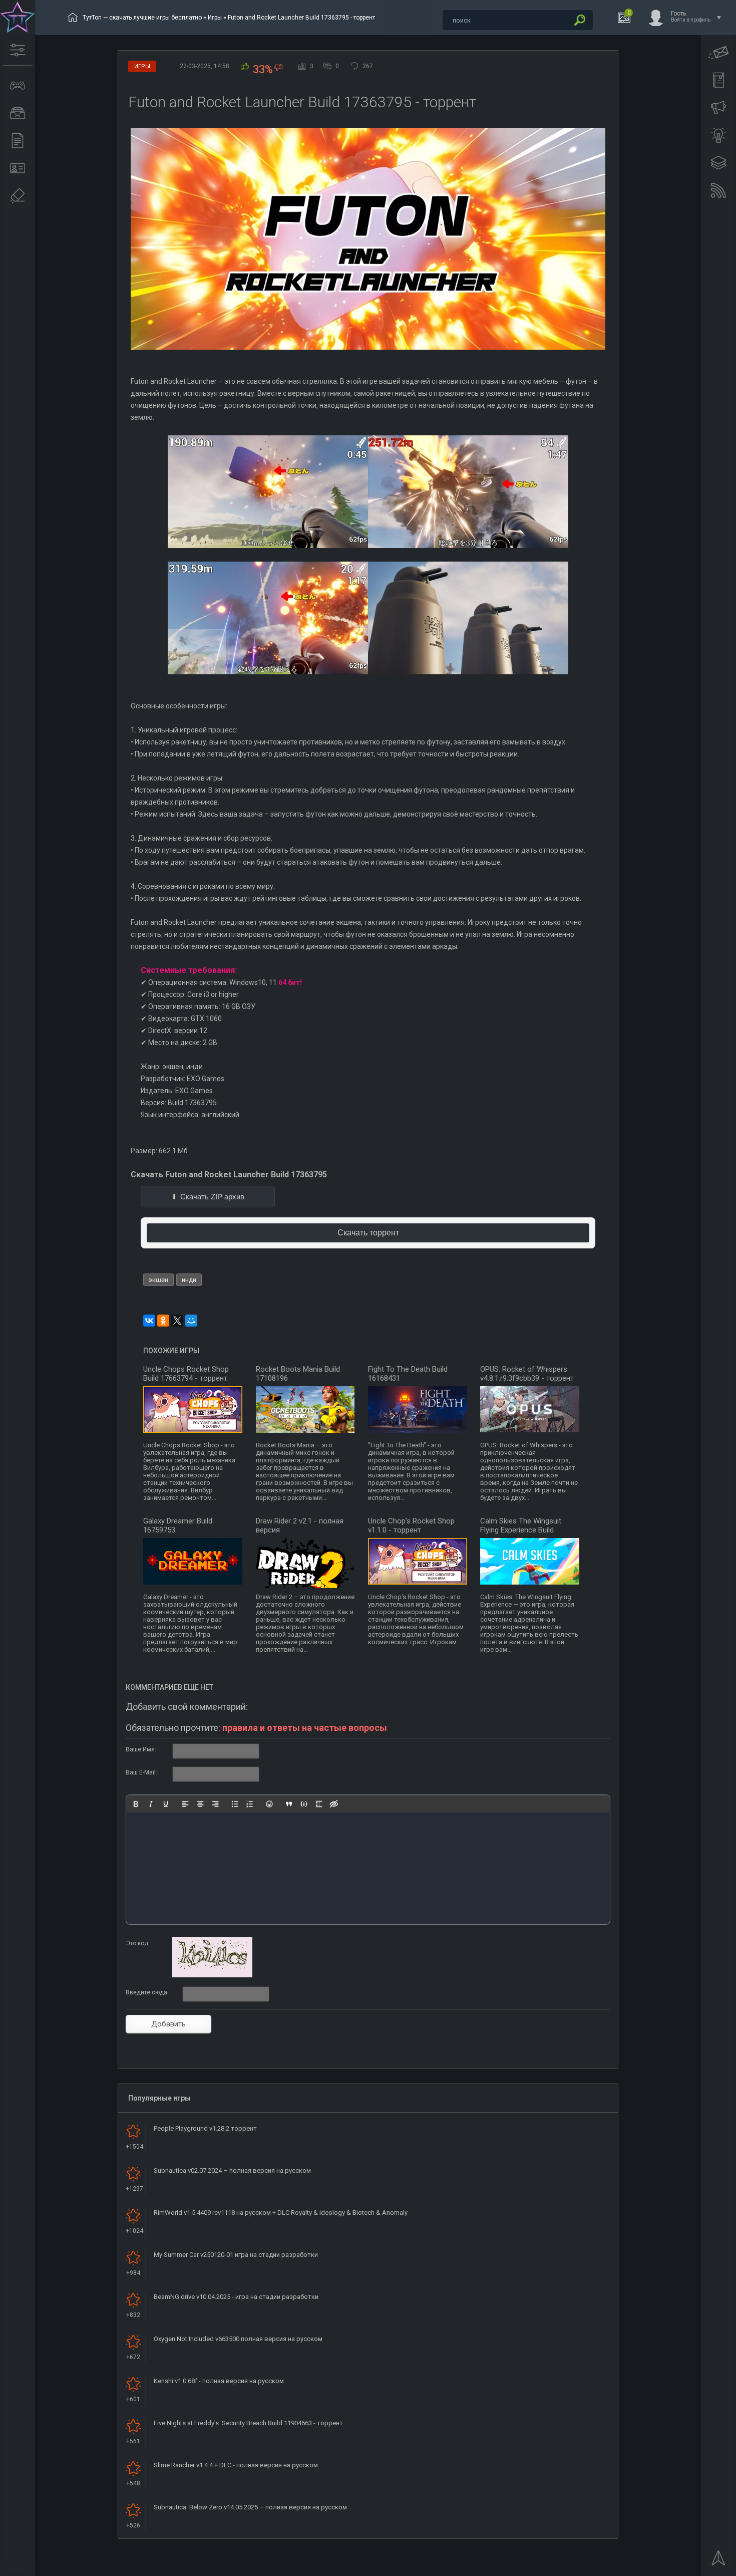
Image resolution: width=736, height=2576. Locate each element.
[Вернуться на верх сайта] (718, 2561)
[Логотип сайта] (18, 18)
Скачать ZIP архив (212, 1197)
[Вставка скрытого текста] (334, 1804)
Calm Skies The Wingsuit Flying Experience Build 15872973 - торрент (521, 1530)
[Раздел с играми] (18, 86)
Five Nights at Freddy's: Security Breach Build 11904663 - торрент (248, 2423)
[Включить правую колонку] (718, 163)
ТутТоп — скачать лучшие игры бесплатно (142, 18)
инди (189, 1280)
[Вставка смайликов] (269, 1804)
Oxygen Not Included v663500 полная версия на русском (238, 2339)
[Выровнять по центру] (200, 1804)
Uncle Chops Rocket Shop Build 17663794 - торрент (186, 1374)
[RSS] (718, 190)
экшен (158, 1280)
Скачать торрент (368, 1233)
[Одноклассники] (163, 1321)
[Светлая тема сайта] (718, 135)
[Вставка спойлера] (319, 1804)
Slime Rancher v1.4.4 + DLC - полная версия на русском (236, 2465)
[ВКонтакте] (149, 1321)
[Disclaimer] (18, 196)
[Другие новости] (18, 141)
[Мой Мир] (191, 1321)
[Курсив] (151, 1804)
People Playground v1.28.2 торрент (205, 2128)
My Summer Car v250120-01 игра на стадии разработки (236, 2255)
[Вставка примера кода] (304, 1804)
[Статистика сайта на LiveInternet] (688, 2567)
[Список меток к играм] (18, 113)
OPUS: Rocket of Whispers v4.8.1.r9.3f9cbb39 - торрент (527, 1374)
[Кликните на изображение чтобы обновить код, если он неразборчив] (212, 1975)
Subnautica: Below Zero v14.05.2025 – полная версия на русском (250, 2507)
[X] (177, 1321)
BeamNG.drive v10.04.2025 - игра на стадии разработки (236, 2297)
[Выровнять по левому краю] (185, 1804)
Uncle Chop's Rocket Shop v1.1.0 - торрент (411, 1525)
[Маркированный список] (235, 1804)
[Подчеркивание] (166, 1804)
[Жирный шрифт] (136, 1804)
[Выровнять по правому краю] (215, 1804)
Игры (215, 18)
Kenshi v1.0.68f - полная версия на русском (219, 2381)
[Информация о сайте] (18, 168)
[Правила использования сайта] (718, 80)
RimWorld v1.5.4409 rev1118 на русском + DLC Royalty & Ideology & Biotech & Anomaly (281, 2213)
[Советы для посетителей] (718, 108)
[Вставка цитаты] (289, 1804)
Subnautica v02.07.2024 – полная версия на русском (232, 2170)
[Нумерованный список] (250, 1804)
